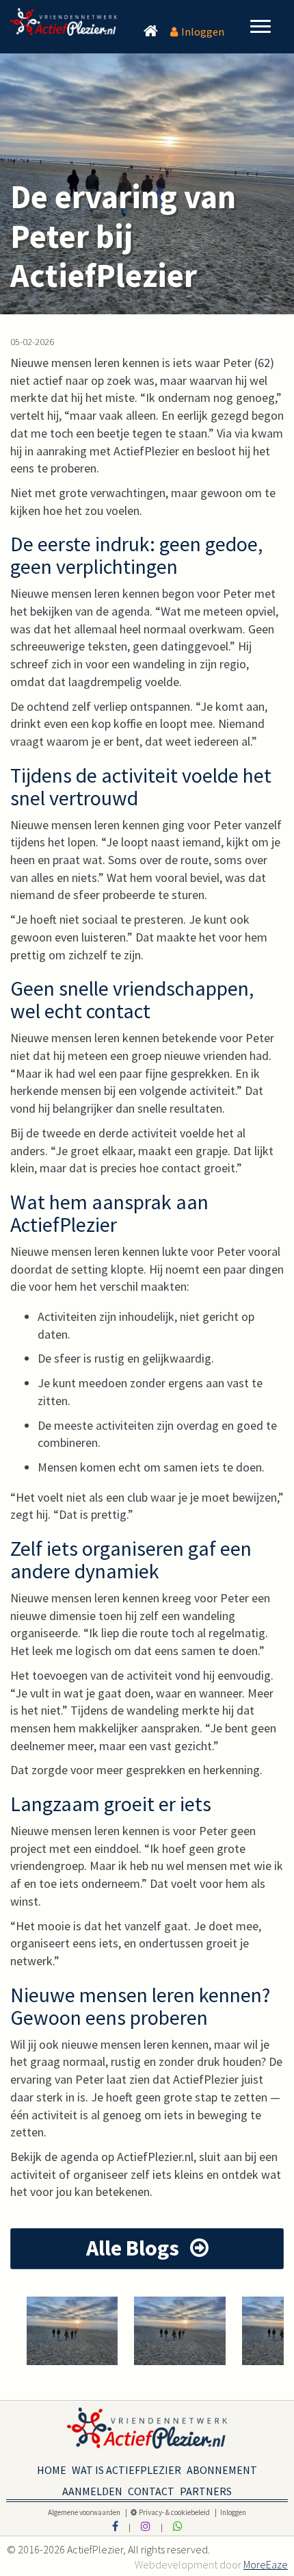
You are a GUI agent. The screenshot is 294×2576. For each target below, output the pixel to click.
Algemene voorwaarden (85, 2512)
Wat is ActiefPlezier (126, 2467)
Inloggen (203, 31)
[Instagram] (146, 2526)
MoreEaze (266, 2564)
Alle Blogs (135, 2248)
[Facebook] (115, 2526)
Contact (151, 2488)
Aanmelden (92, 2488)
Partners (206, 2488)
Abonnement (222, 2467)
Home (52, 2467)
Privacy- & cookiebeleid (174, 2512)
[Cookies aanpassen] (134, 2512)
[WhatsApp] (178, 2526)
